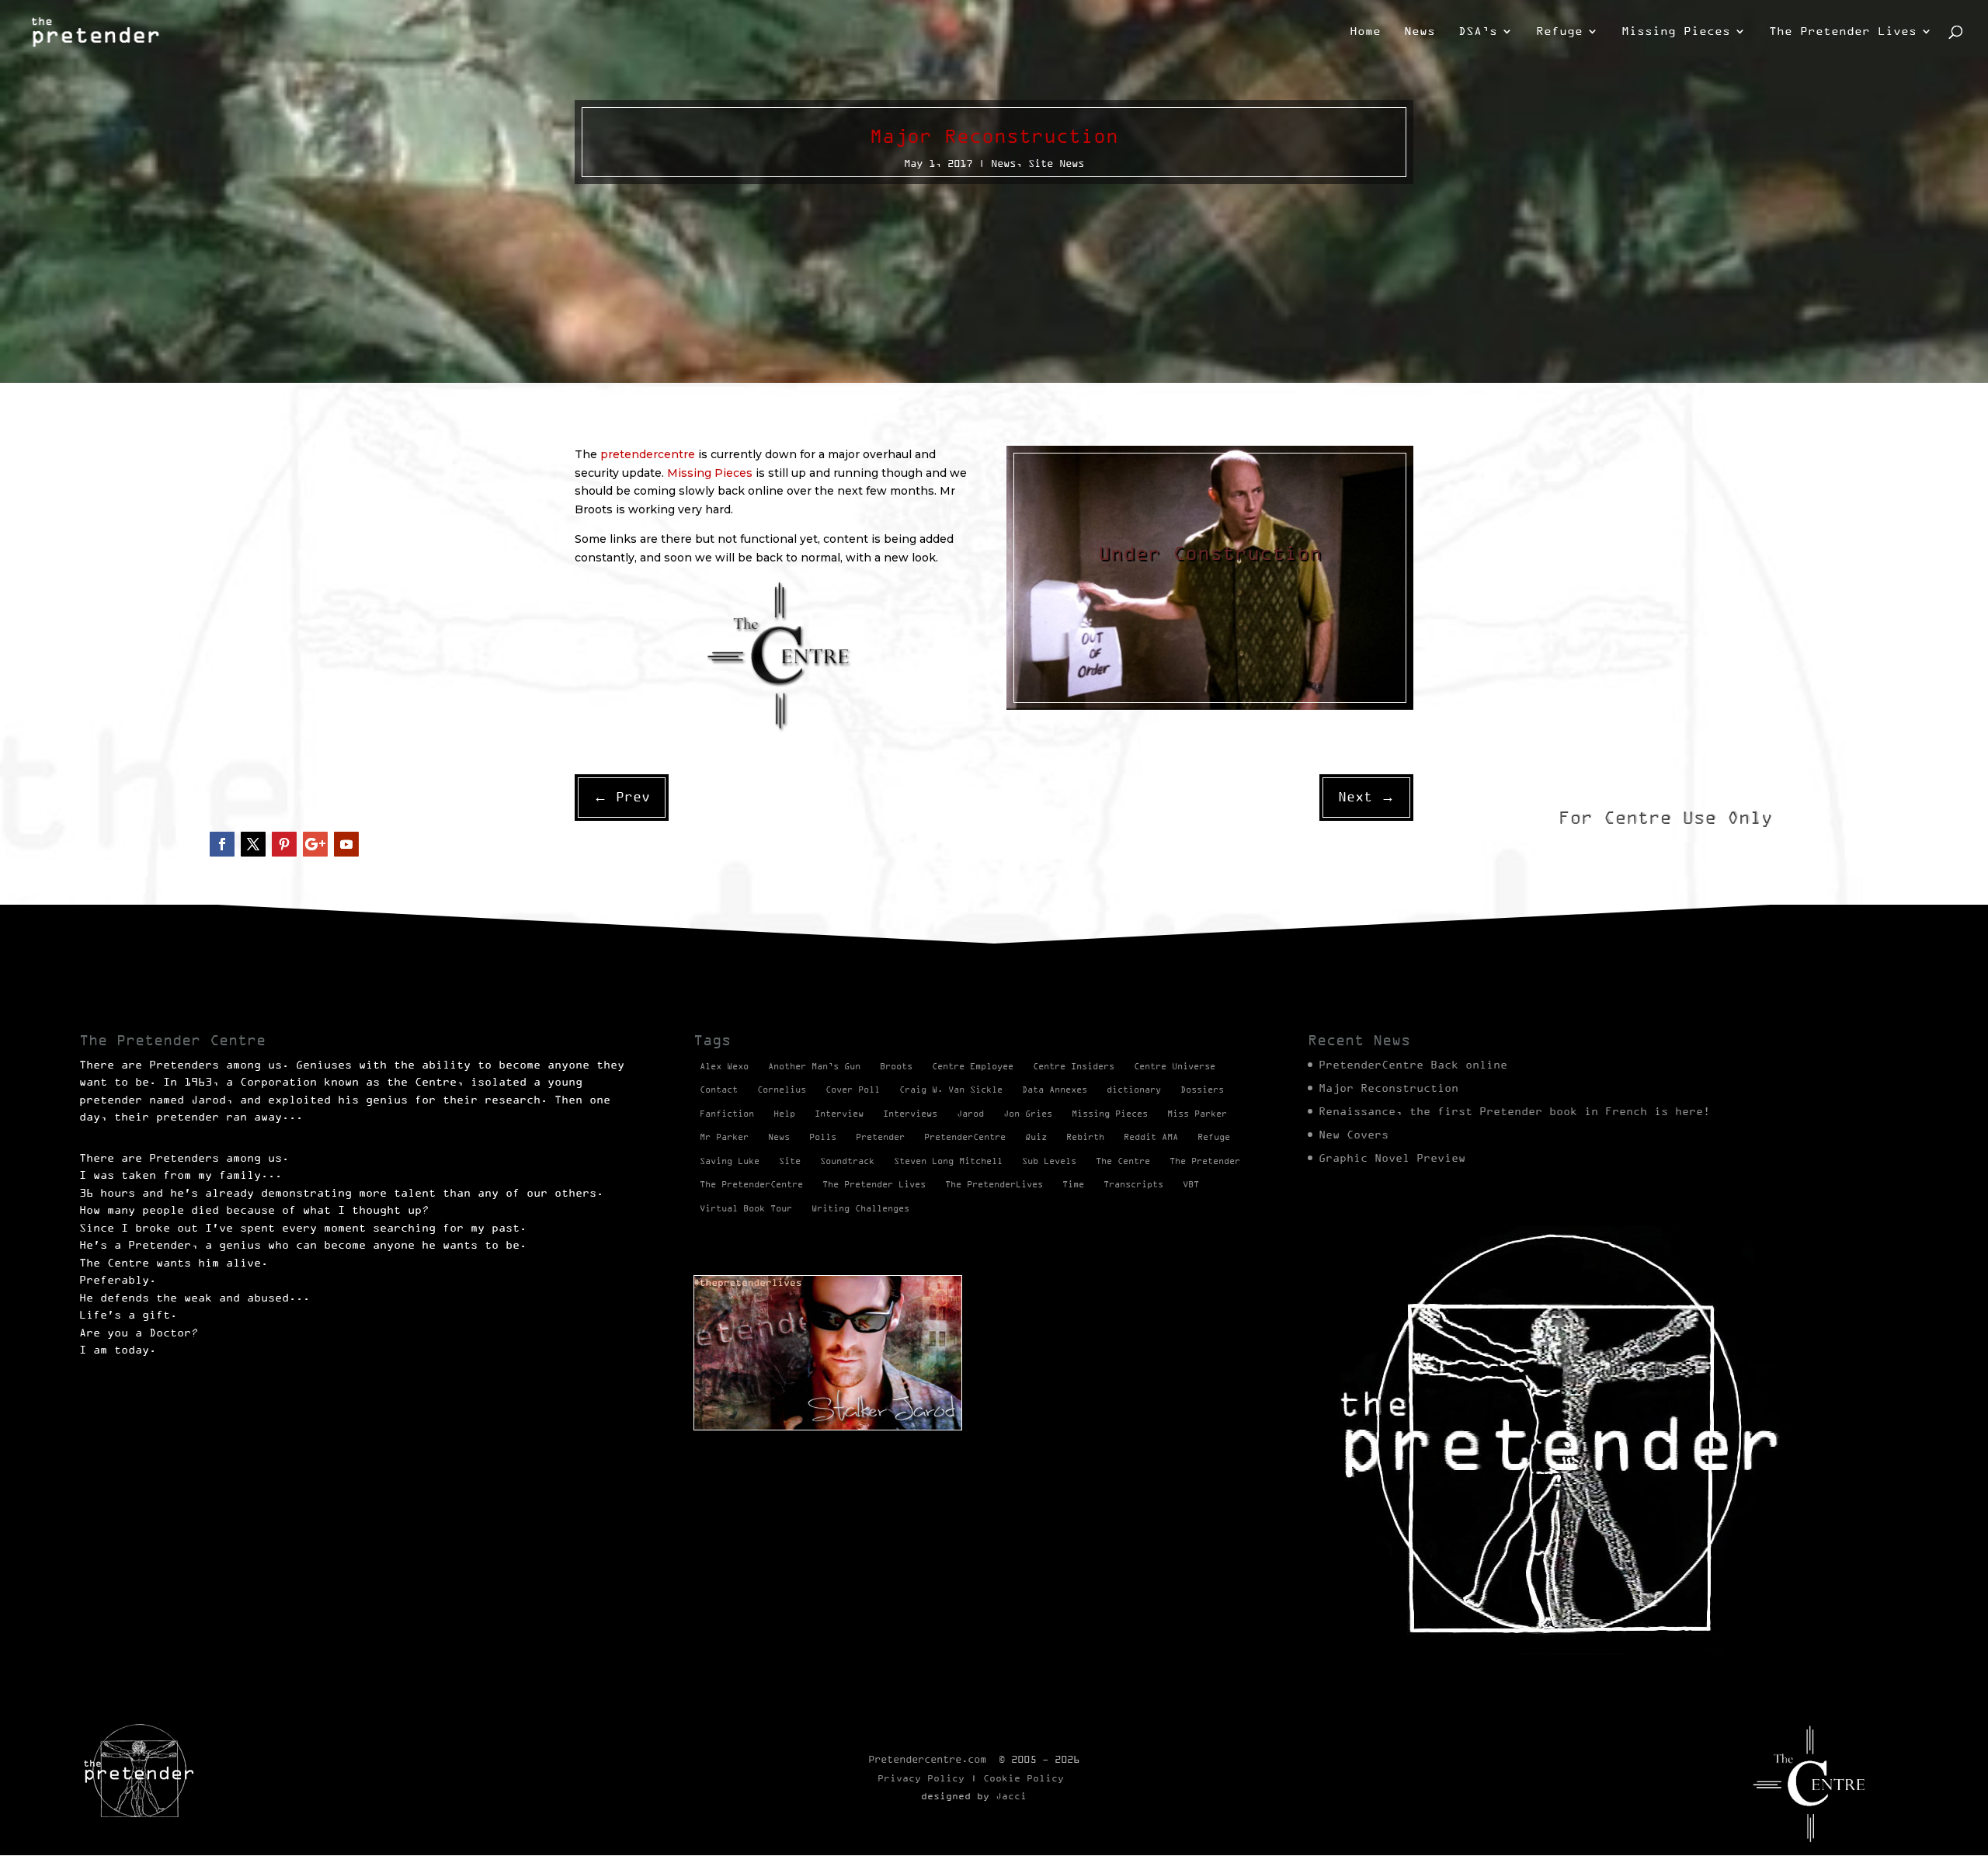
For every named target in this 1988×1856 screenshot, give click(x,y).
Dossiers (1202, 1090)
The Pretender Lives (1843, 31)
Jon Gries (1028, 1114)
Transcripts (1133, 1184)
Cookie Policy (1024, 1778)
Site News (1056, 163)
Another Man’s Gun (814, 1066)
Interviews (910, 1114)
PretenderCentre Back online (1413, 1065)
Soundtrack (847, 1161)
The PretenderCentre (751, 1184)
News (1420, 31)
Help (784, 1114)
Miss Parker (1197, 1114)
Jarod (970, 1114)
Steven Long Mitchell (948, 1161)
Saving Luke (730, 1161)
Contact (719, 1090)
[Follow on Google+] (315, 844)
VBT (1191, 1184)
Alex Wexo (724, 1066)
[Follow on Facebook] (222, 844)
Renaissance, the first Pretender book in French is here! (1514, 1111)
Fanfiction (727, 1114)
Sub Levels (1049, 1161)
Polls (823, 1137)
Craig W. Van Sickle (951, 1090)
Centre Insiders (1074, 1066)
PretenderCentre (965, 1137)
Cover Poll (853, 1090)
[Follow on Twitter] (253, 844)
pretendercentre (648, 454)
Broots (896, 1066)
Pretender (880, 1137)
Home (1365, 31)
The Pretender (1205, 1161)
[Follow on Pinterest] (284, 844)
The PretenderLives (994, 1184)
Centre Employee (973, 1066)
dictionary (1134, 1090)
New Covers (1354, 1135)
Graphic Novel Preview (1392, 1158)
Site (790, 1161)
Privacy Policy (921, 1778)
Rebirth (1085, 1137)
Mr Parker (724, 1137)
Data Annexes (1055, 1090)
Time (1073, 1184)
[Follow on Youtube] (346, 844)
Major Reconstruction (1388, 1088)
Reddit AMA (1151, 1137)
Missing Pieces (1676, 31)
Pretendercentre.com (927, 1759)
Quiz (1036, 1137)
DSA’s (1478, 31)
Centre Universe (1175, 1066)
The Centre (1123, 1161)
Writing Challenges (860, 1208)
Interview (839, 1114)
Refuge (1559, 31)
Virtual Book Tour (746, 1208)
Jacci (1011, 1796)
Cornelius (782, 1090)
